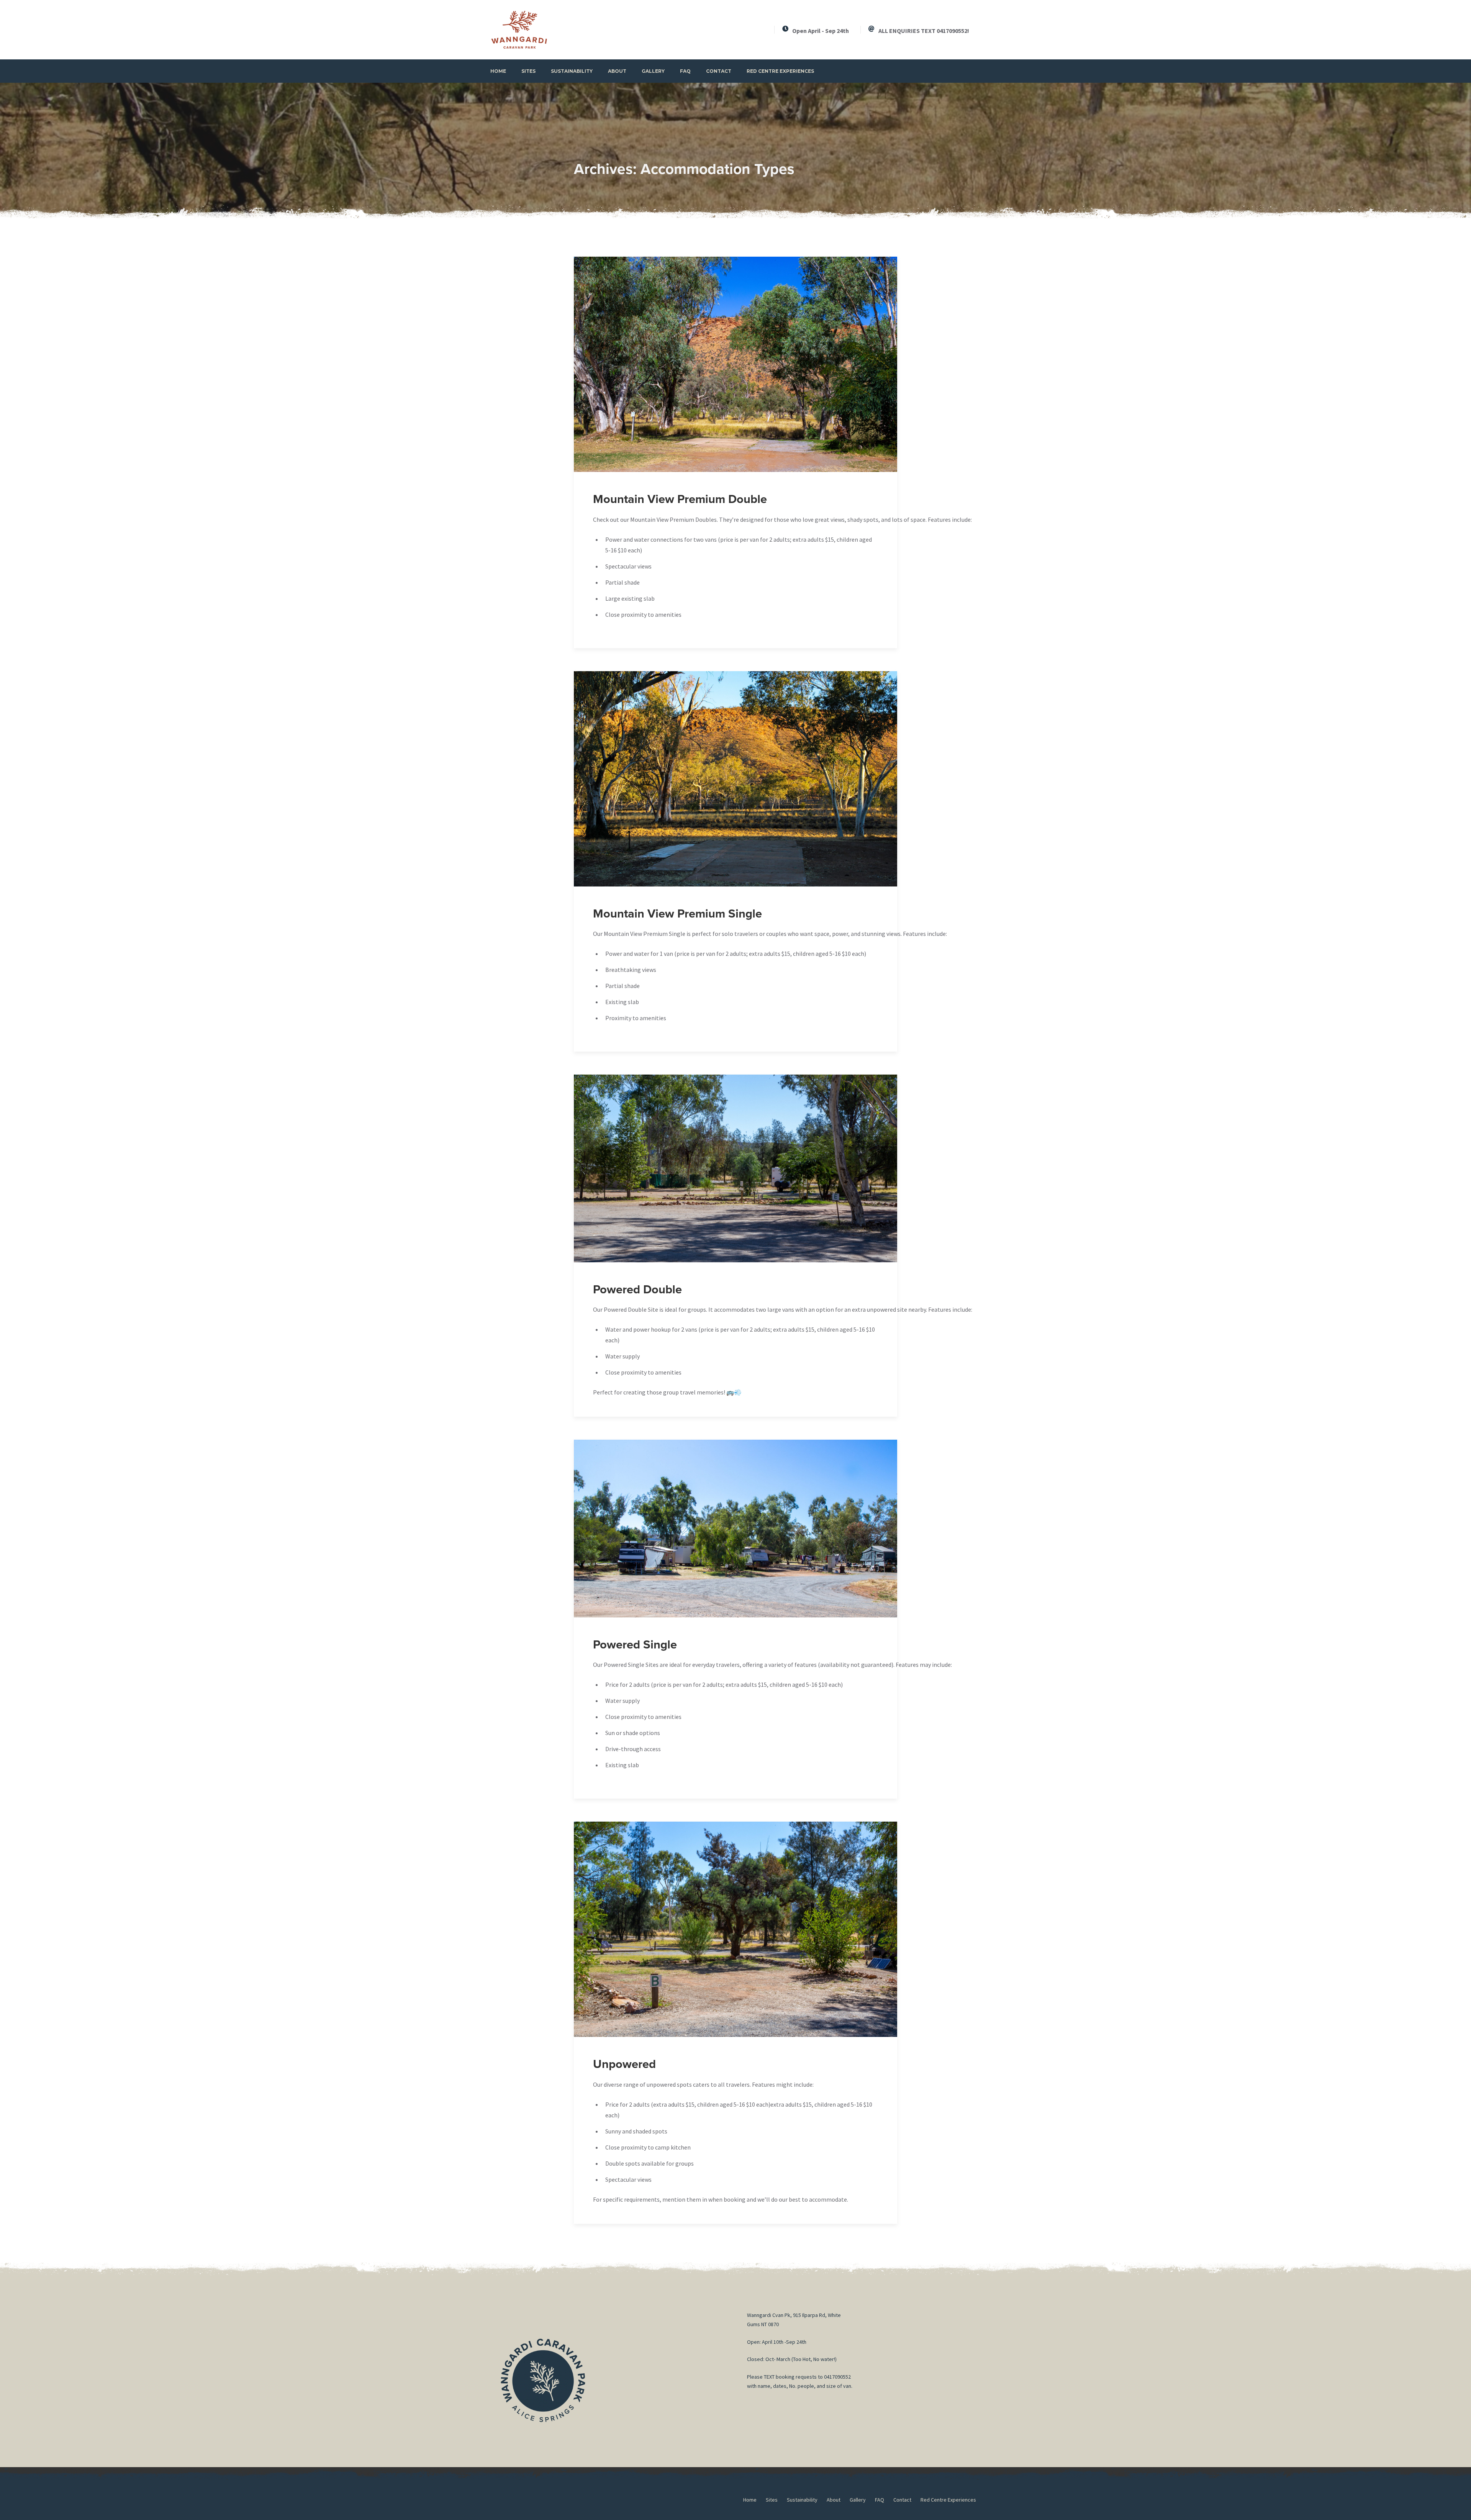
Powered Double (637, 1290)
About (617, 71)
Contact (719, 71)
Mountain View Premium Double (680, 499)
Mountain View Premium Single (677, 914)
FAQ (685, 71)
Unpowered (624, 2064)
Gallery (653, 71)
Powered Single (635, 1645)
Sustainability (572, 71)
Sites (528, 71)
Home (498, 71)
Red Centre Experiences (780, 71)
